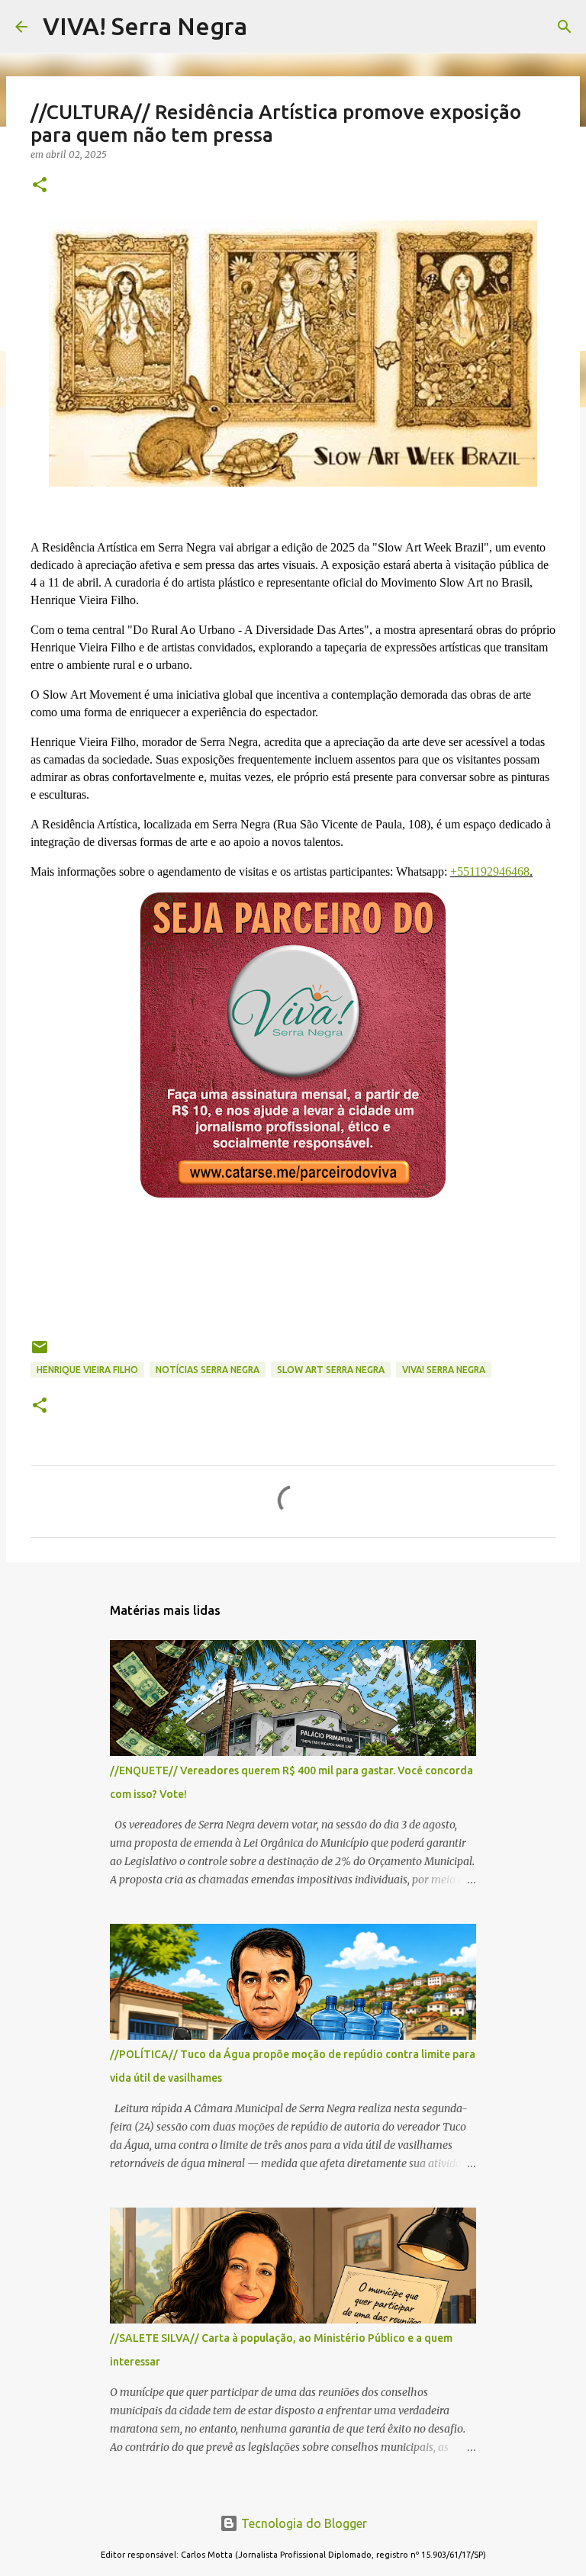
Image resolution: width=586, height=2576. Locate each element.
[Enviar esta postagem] (40, 1353)
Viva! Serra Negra (444, 1370)
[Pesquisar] (565, 27)
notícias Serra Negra (208, 1370)
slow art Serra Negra (331, 1370)
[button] (40, 186)
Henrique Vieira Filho (87, 1370)
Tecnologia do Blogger (303, 2523)
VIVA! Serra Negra (145, 26)
